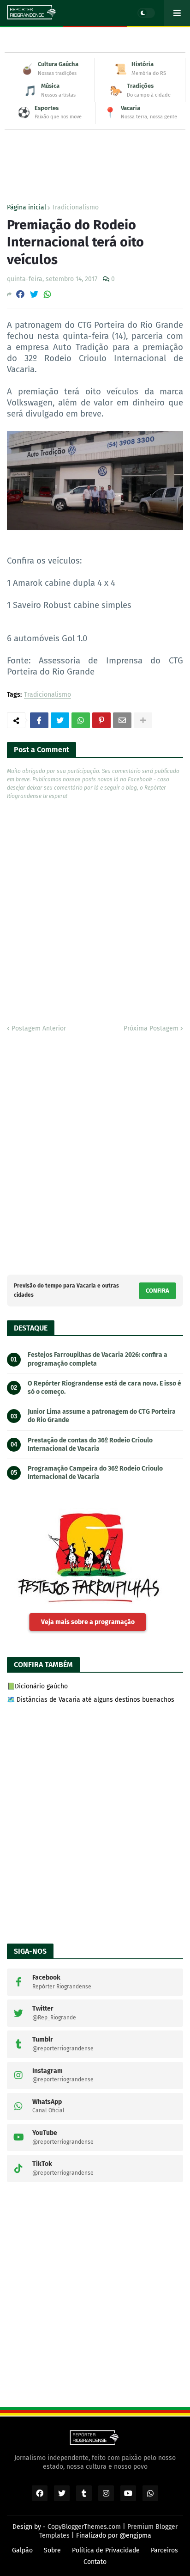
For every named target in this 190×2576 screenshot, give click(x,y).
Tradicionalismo (75, 208)
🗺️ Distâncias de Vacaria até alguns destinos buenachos (91, 1700)
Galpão (22, 2550)
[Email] (122, 720)
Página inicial (27, 208)
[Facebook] (20, 294)
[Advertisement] (95, 148)
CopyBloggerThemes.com (84, 2527)
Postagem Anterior (39, 1028)
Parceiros (164, 2550)
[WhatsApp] (47, 294)
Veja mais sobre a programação (88, 1622)
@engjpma (135, 2536)
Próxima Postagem (151, 1028)
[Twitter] (34, 294)
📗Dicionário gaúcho (37, 1686)
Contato (95, 2562)
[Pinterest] (101, 720)
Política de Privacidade (106, 2550)
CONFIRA (157, 1291)
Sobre (52, 2550)
